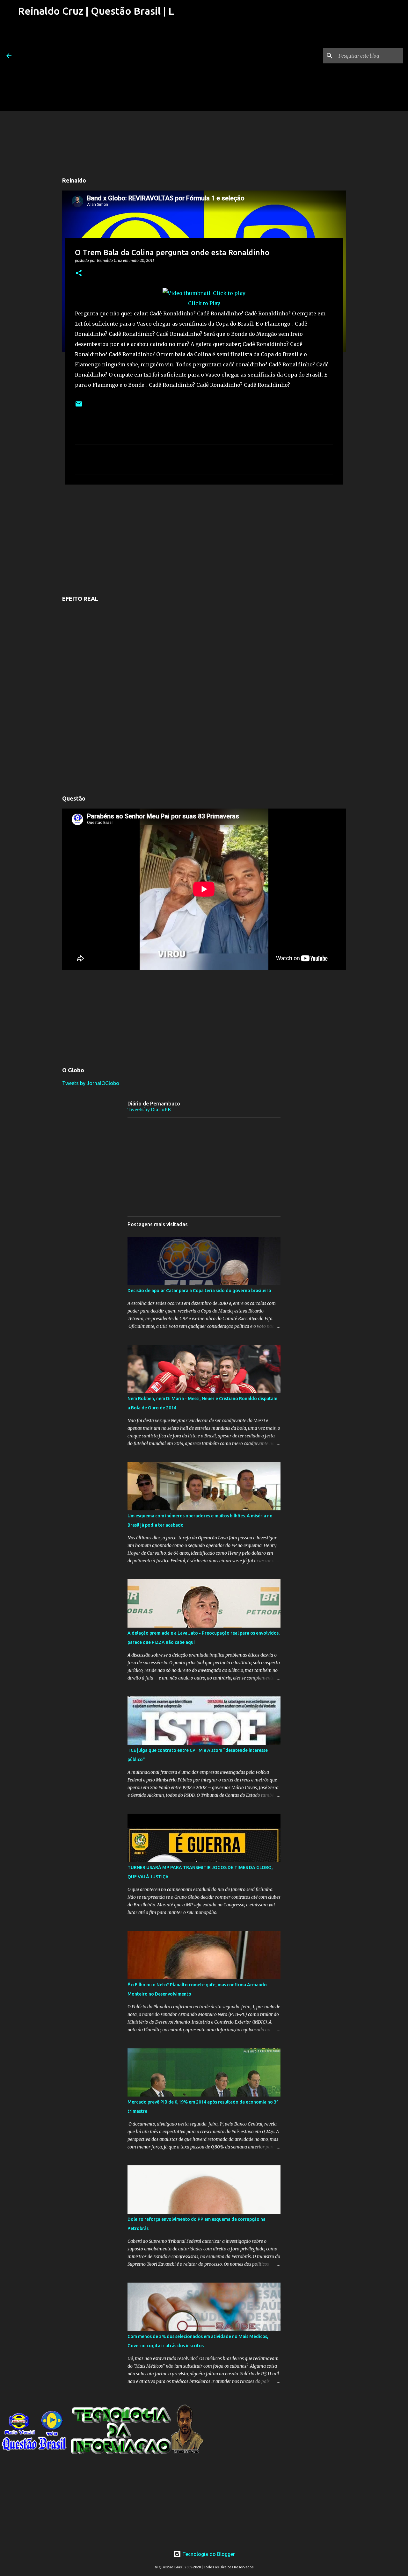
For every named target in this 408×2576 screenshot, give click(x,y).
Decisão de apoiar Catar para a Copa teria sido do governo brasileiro (199, 1291)
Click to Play (204, 303)
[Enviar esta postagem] (79, 406)
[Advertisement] (96, 67)
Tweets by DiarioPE (149, 1110)
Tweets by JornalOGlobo (91, 1083)
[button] (79, 273)
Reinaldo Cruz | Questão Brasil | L (96, 11)
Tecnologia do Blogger (208, 2554)
